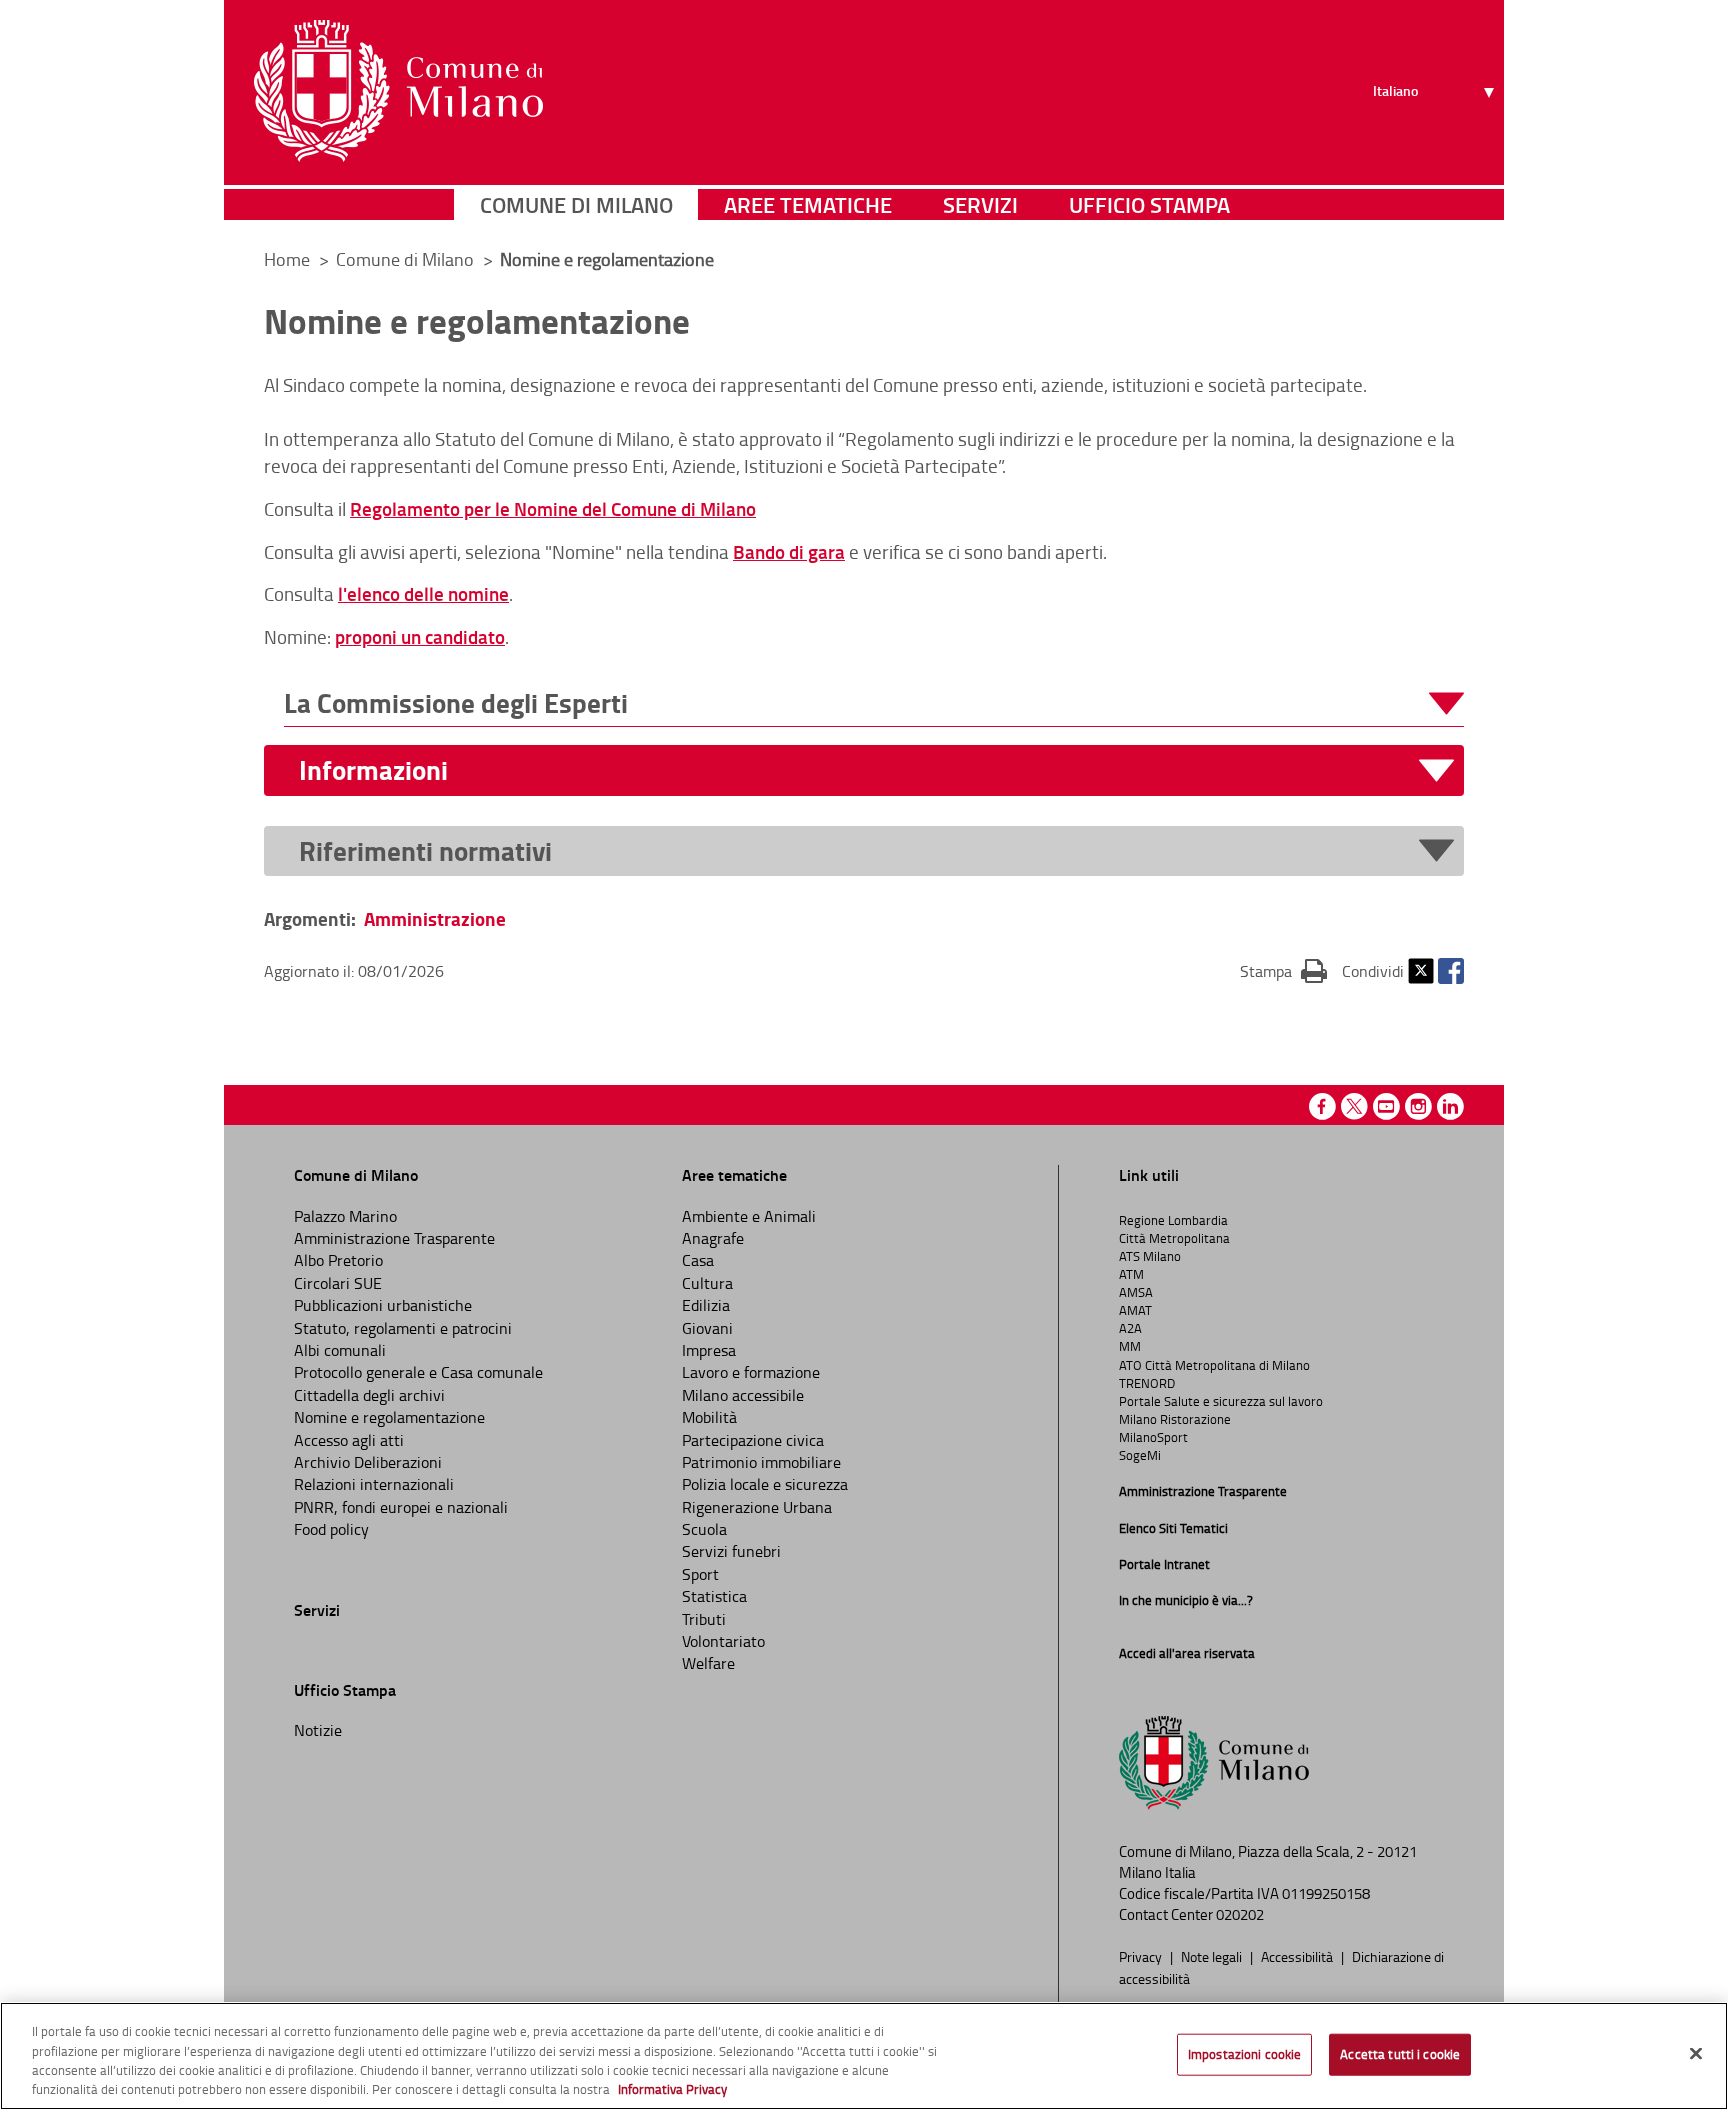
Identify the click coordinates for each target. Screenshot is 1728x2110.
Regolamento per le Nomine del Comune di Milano (553, 508)
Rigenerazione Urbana (757, 1507)
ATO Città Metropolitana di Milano (1214, 1365)
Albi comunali (340, 1350)
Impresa (709, 1350)
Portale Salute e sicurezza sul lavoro (1221, 1401)
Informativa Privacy (672, 2089)
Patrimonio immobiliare (761, 1462)
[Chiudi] (1696, 2053)
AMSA (1136, 1292)
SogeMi (1140, 1455)
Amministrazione (435, 918)
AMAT (1135, 1310)
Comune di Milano (576, 204)
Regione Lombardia (1173, 1220)
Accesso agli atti (349, 1440)
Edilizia (706, 1305)
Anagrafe (713, 1238)
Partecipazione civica (753, 1440)
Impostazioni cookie (1244, 2054)
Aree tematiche (808, 204)
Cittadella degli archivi (369, 1395)
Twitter (1421, 971)
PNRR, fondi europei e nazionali (401, 1507)
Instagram (1418, 1106)
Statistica (714, 1596)
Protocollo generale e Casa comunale (418, 1372)
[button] (874, 703)
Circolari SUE (338, 1283)
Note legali (1213, 1956)
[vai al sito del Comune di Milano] (398, 91)
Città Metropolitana (1174, 1238)
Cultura (707, 1283)
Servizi (980, 204)
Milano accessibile (743, 1395)
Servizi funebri (731, 1551)
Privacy (1142, 1956)
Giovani (707, 1328)
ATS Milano (1150, 1256)
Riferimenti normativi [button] (425, 851)
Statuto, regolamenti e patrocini (403, 1328)
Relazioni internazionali (374, 1484)
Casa (698, 1260)
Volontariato (723, 1641)
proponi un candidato (420, 636)
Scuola (704, 1529)
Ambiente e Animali (749, 1216)
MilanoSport (1153, 1437)
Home (287, 259)
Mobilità (709, 1417)
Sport (700, 1574)
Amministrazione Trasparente (394, 1238)
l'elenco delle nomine (423, 593)
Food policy (331, 1529)
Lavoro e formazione (751, 1372)
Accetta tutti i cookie (1400, 2054)
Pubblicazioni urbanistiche (383, 1305)
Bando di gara (789, 551)
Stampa (1283, 970)
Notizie (318, 1730)
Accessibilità (1298, 1956)
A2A (1130, 1328)
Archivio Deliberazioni (368, 1462)
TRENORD (1147, 1383)
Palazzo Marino (345, 1216)
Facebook (1451, 971)
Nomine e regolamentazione (389, 1417)
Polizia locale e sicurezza (765, 1484)
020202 (1240, 1914)
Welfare (708, 1663)
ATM (1131, 1274)
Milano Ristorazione (1175, 1419)
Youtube (1386, 1106)
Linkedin (1450, 1106)
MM (1130, 1346)
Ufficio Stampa (1149, 204)
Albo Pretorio (338, 1260)
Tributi (704, 1619)
